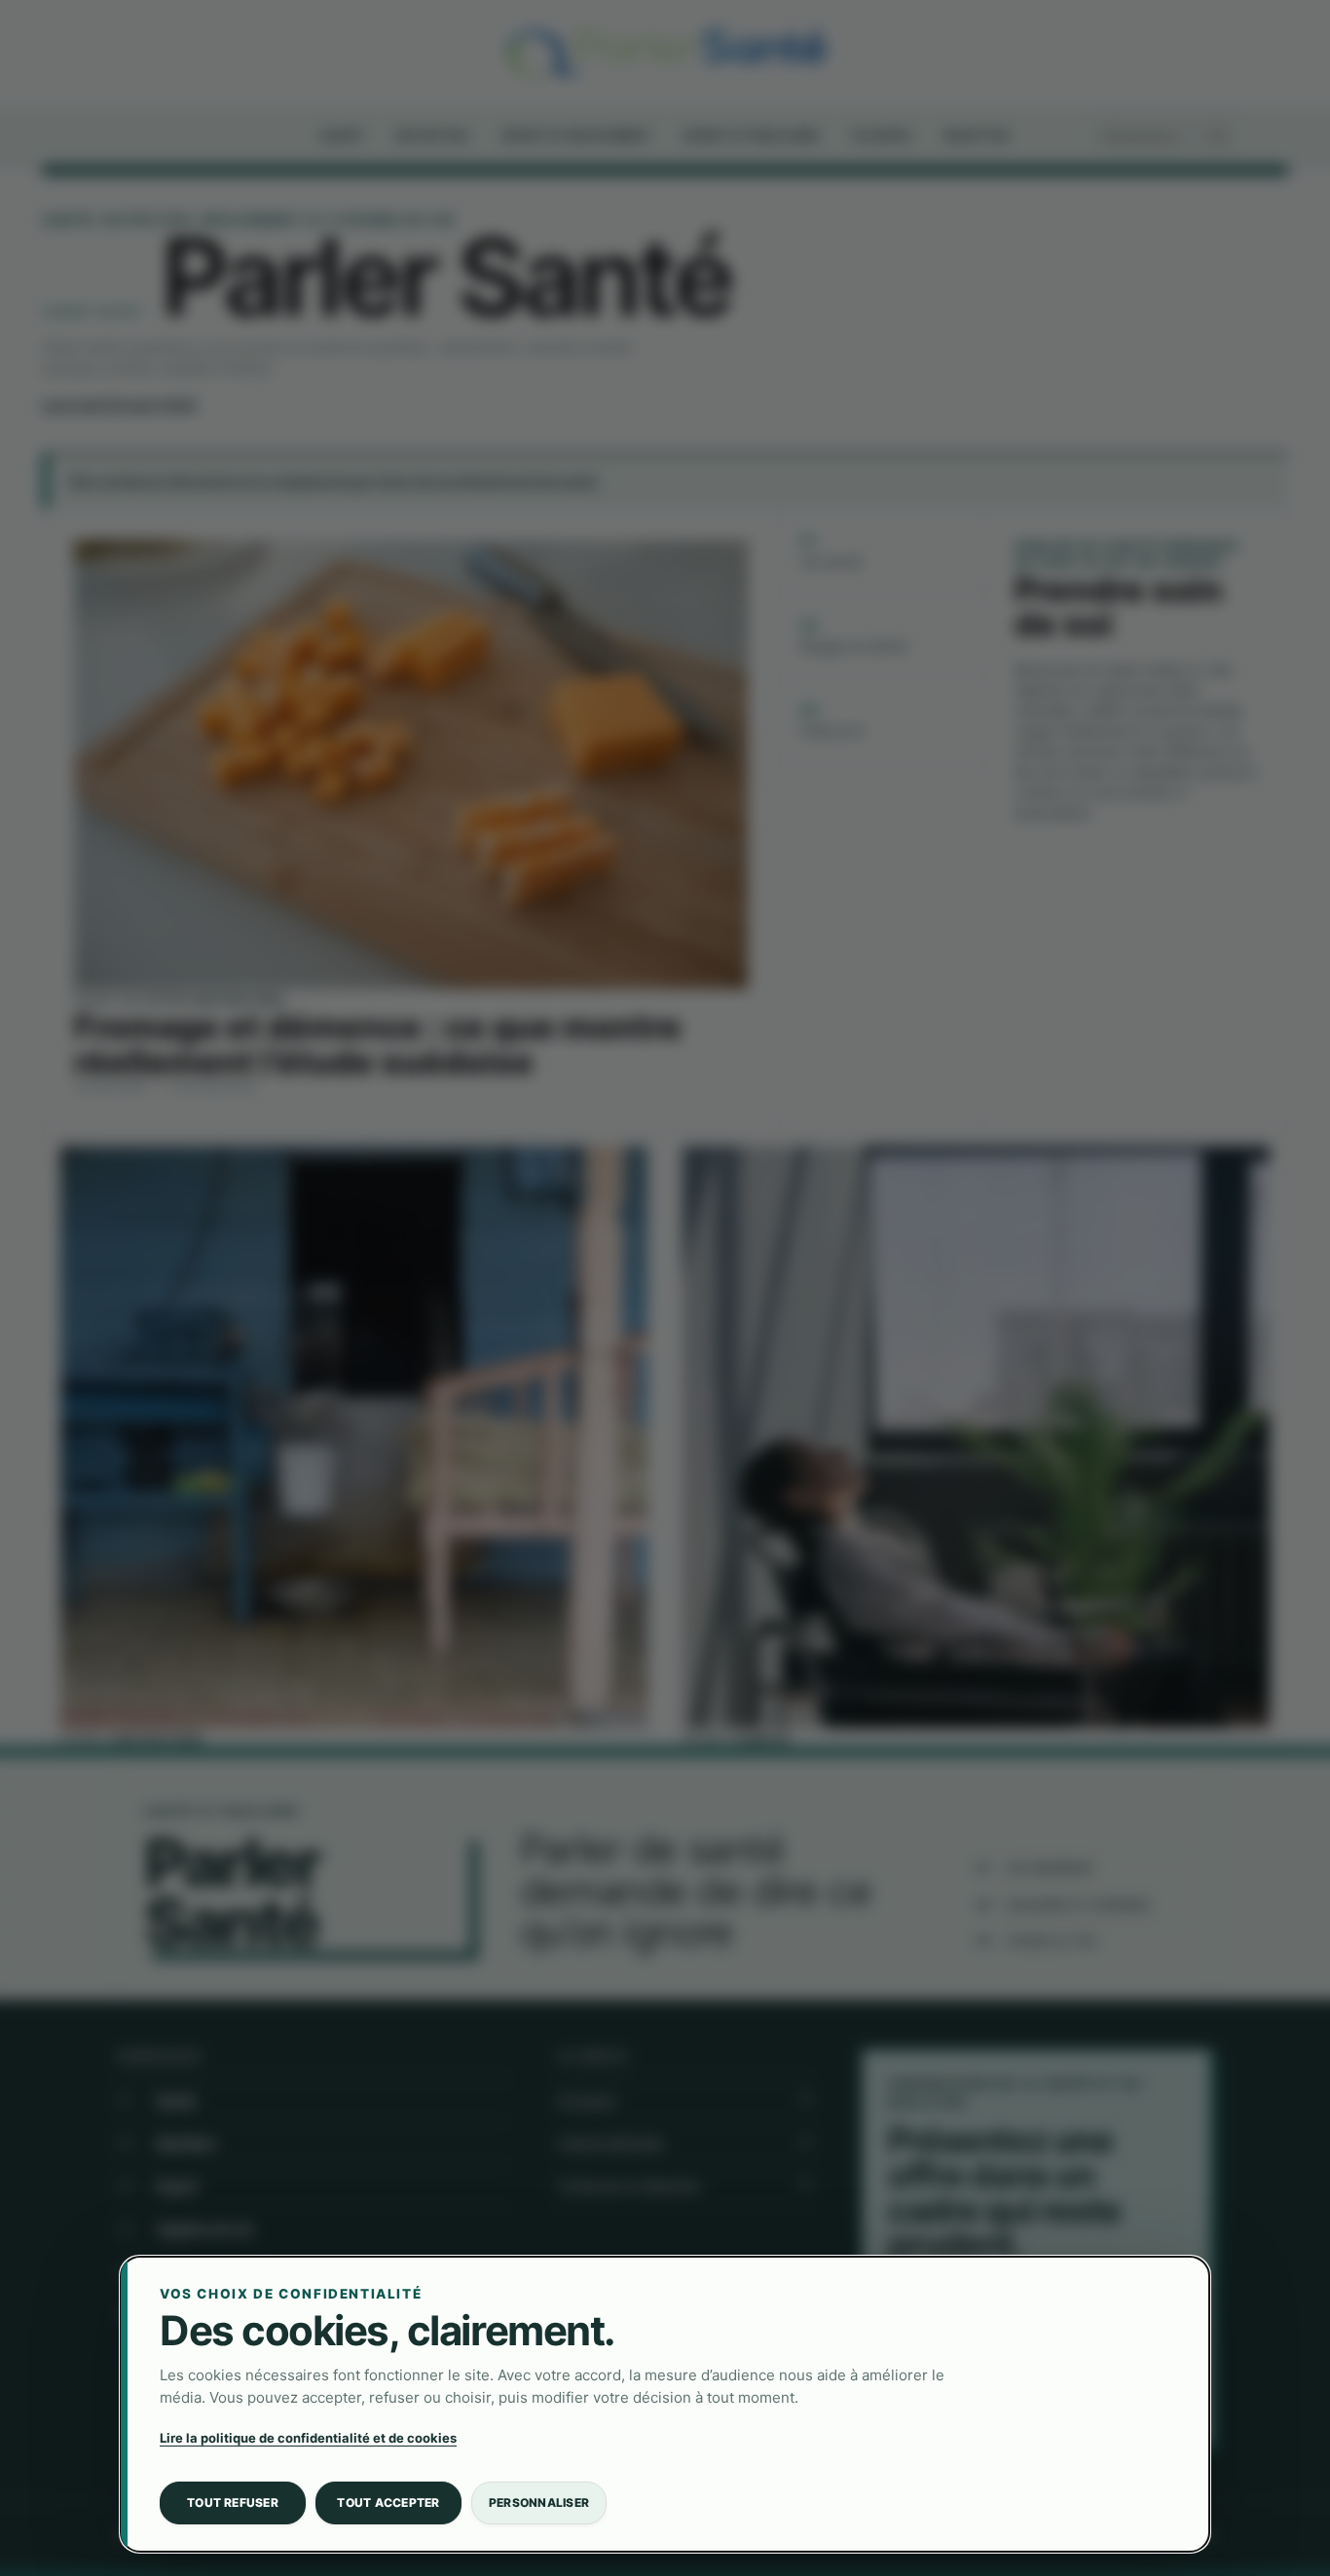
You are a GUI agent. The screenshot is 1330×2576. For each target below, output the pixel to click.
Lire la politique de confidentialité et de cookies (308, 2438)
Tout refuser (233, 2502)
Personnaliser (539, 2502)
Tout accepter (388, 2502)
